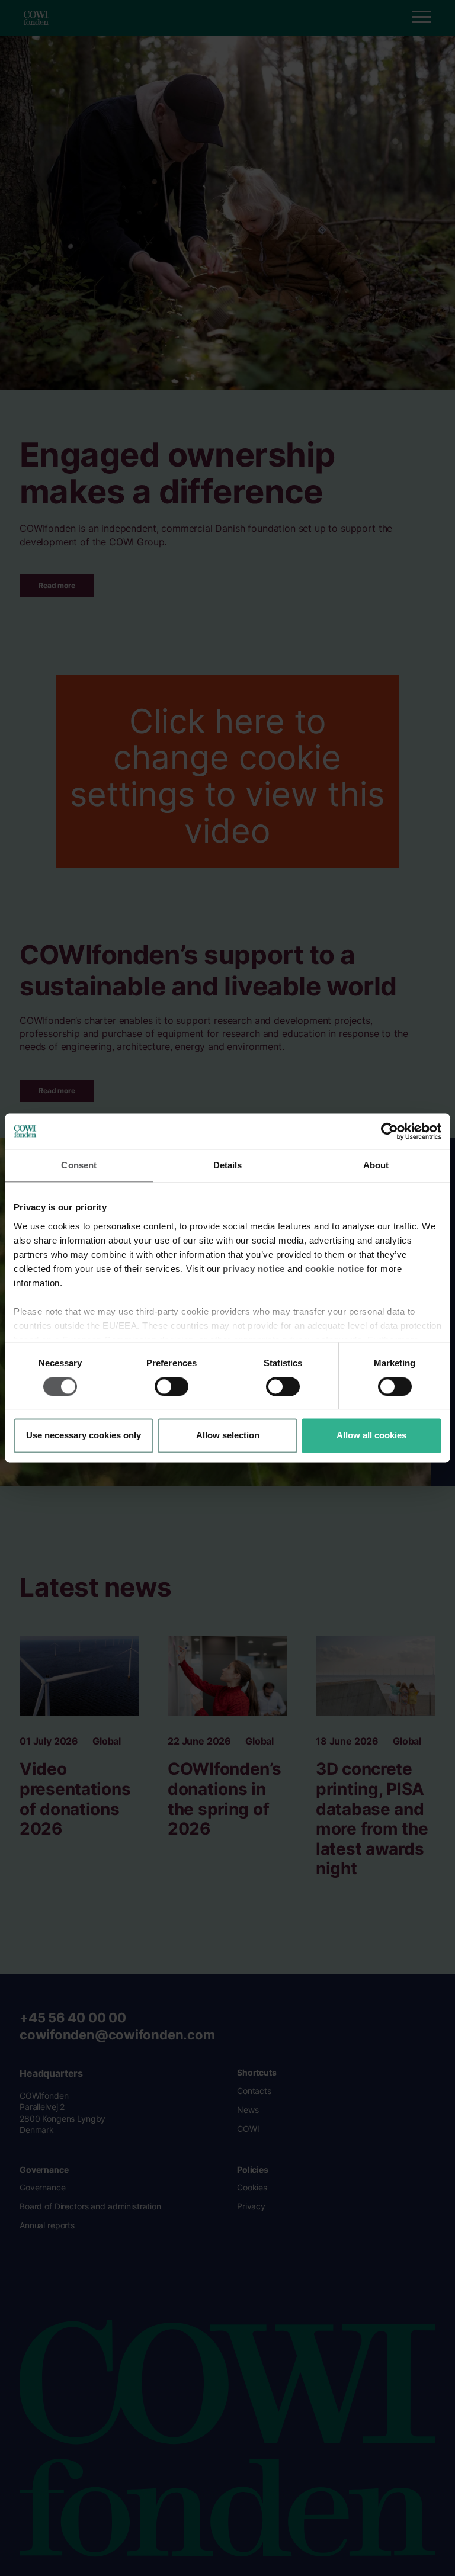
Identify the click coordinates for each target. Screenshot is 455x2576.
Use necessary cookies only (84, 1436)
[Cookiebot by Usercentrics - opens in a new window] (390, 1131)
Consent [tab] (79, 1165)
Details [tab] (228, 1165)
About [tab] (376, 1165)
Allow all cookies (371, 1436)
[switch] (172, 1386)
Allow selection (228, 1436)
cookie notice (335, 1269)
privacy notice (254, 1269)
